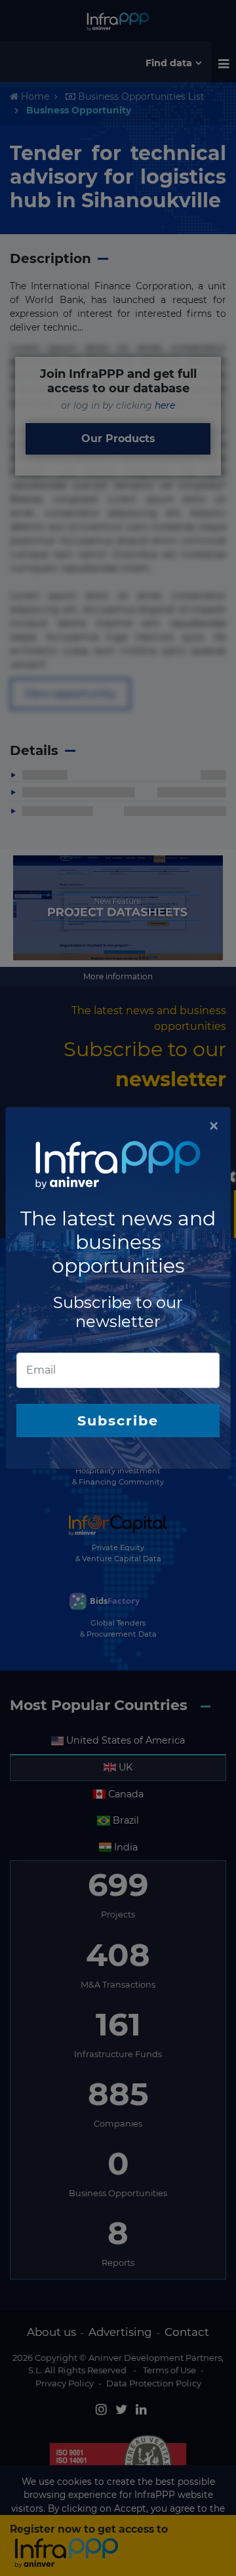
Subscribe (118, 1421)
